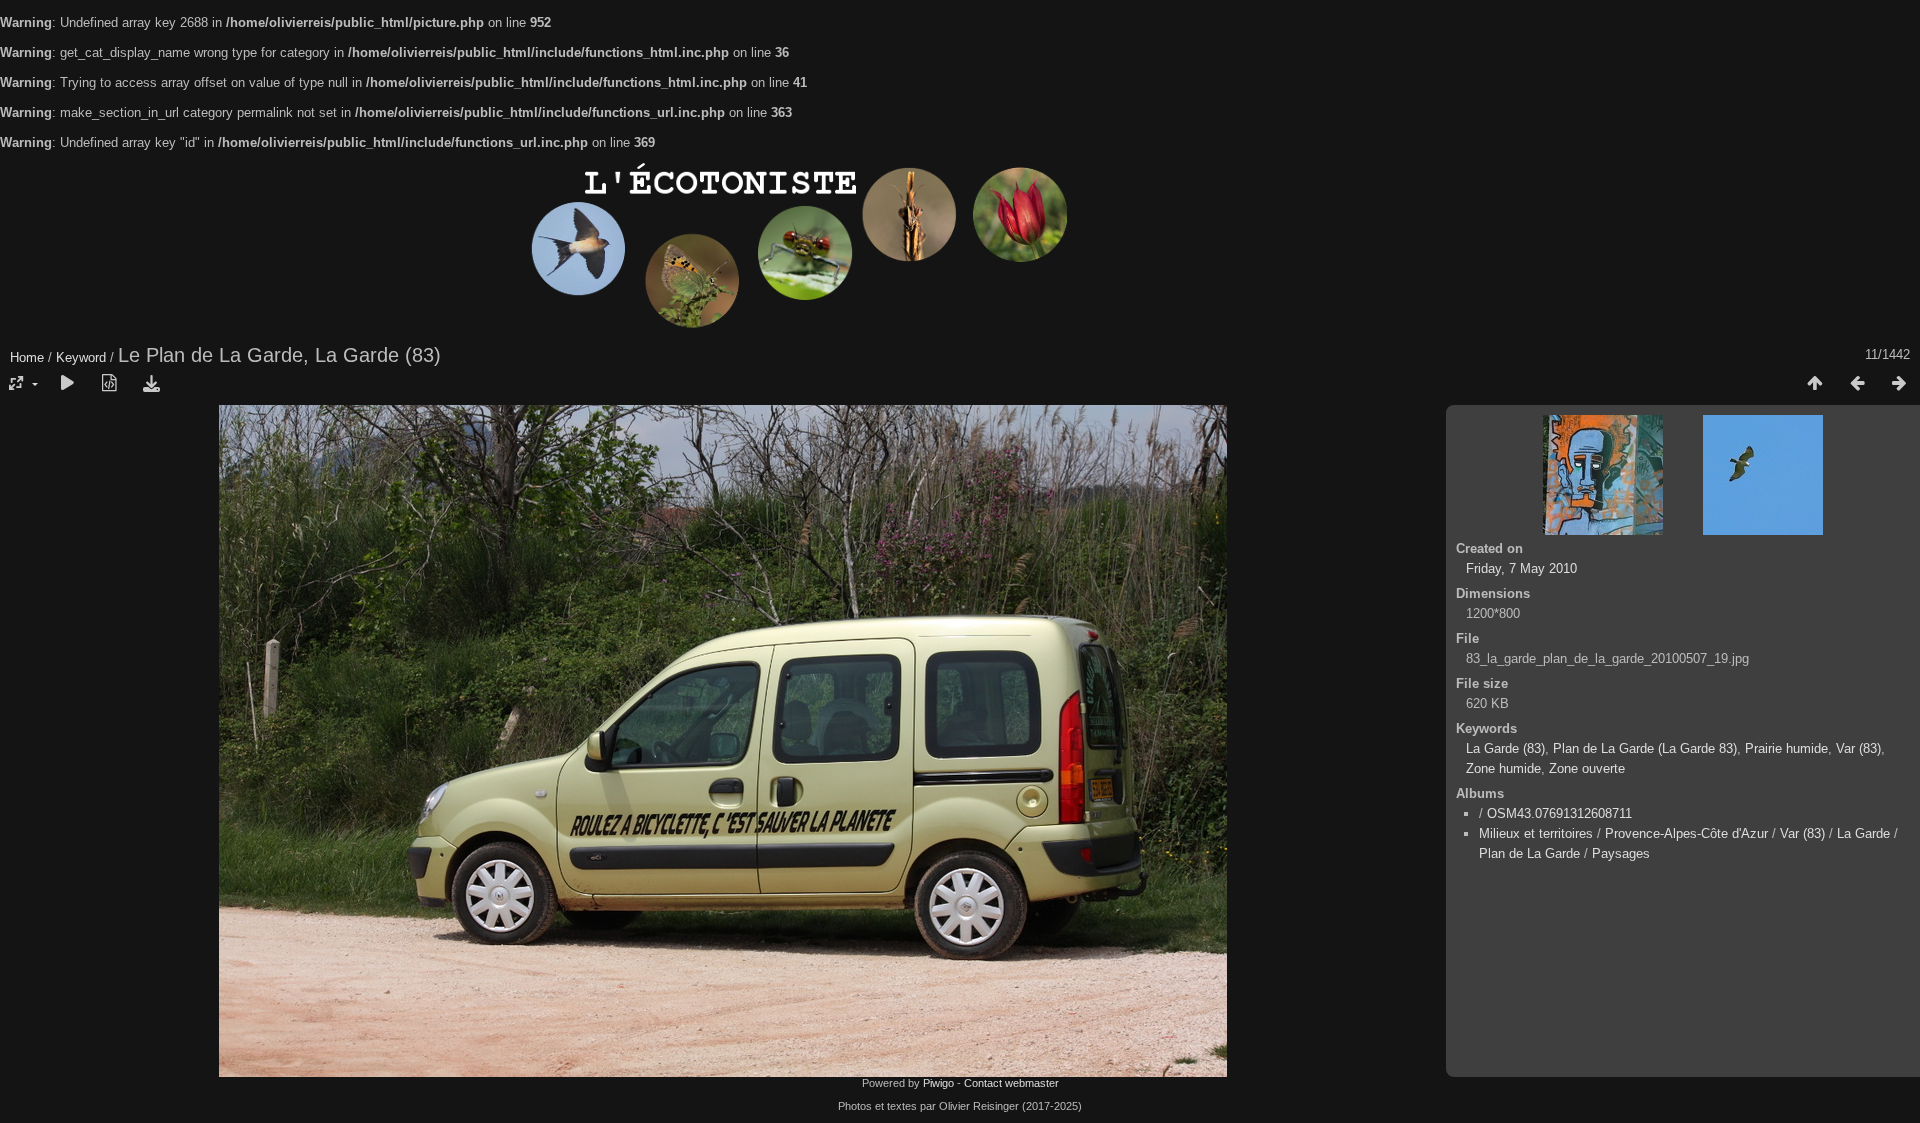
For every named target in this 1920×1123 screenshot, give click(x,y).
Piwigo (938, 1083)
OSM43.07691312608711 (1559, 813)
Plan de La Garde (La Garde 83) (1645, 748)
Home (27, 357)
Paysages (1621, 853)
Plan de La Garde (1529, 853)
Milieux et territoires (1536, 833)
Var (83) (1858, 748)
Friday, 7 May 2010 (1521, 568)
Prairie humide (1786, 748)
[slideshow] (67, 383)
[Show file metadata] (109, 383)
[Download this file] (151, 383)
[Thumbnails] (1815, 383)
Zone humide (1503, 768)
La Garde (1863, 833)
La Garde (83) (1505, 748)
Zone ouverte (1587, 768)
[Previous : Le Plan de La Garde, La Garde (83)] (1857, 383)
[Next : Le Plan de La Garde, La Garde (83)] (1899, 383)
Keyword (81, 357)
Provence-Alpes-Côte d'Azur (1686, 833)
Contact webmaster (1011, 1083)
